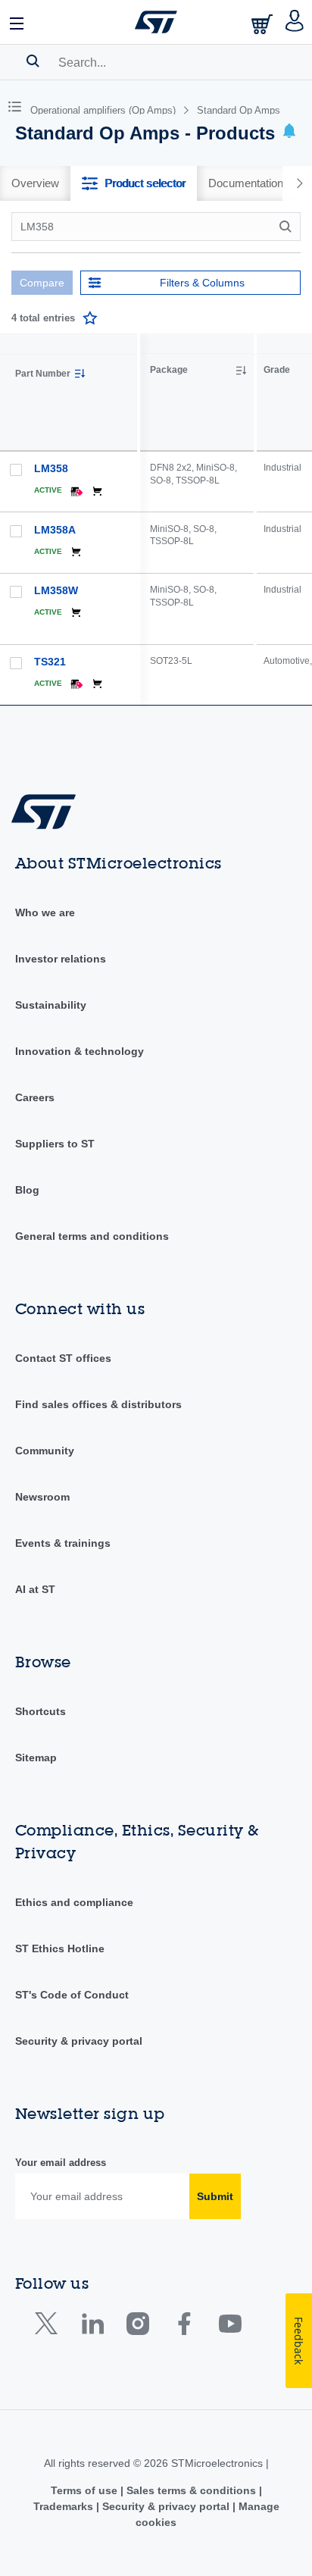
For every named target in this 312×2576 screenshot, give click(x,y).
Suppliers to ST (55, 1144)
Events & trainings (63, 1543)
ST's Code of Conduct (72, 1995)
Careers (35, 1097)
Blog (27, 1190)
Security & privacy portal (79, 2041)
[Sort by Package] (241, 371)
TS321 (50, 662)
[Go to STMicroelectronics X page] (50, 2327)
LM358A (55, 530)
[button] (17, 22)
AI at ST (35, 1589)
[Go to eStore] (264, 24)
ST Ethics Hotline (60, 1948)
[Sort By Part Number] (80, 374)
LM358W (56, 590)
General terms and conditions (92, 1236)
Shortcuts (41, 1711)
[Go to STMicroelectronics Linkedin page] (92, 2327)
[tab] (35, 183)
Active (48, 490)
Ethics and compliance (74, 1902)
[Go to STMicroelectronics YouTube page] (230, 2327)
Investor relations (61, 959)
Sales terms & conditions (191, 2490)
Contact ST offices (63, 1358)
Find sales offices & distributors (98, 1404)
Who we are (45, 912)
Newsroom (42, 1497)
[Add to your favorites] (90, 318)
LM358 (51, 468)
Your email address (61, 2163)
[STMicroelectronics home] (156, 22)
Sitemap (36, 1758)
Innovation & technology (80, 1051)
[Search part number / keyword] (288, 227)
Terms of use (86, 2490)
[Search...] (33, 61)
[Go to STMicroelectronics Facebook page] (184, 2327)
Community (45, 1451)
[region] (226, 520)
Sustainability (51, 1005)
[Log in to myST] (295, 22)
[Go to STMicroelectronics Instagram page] (137, 2327)
